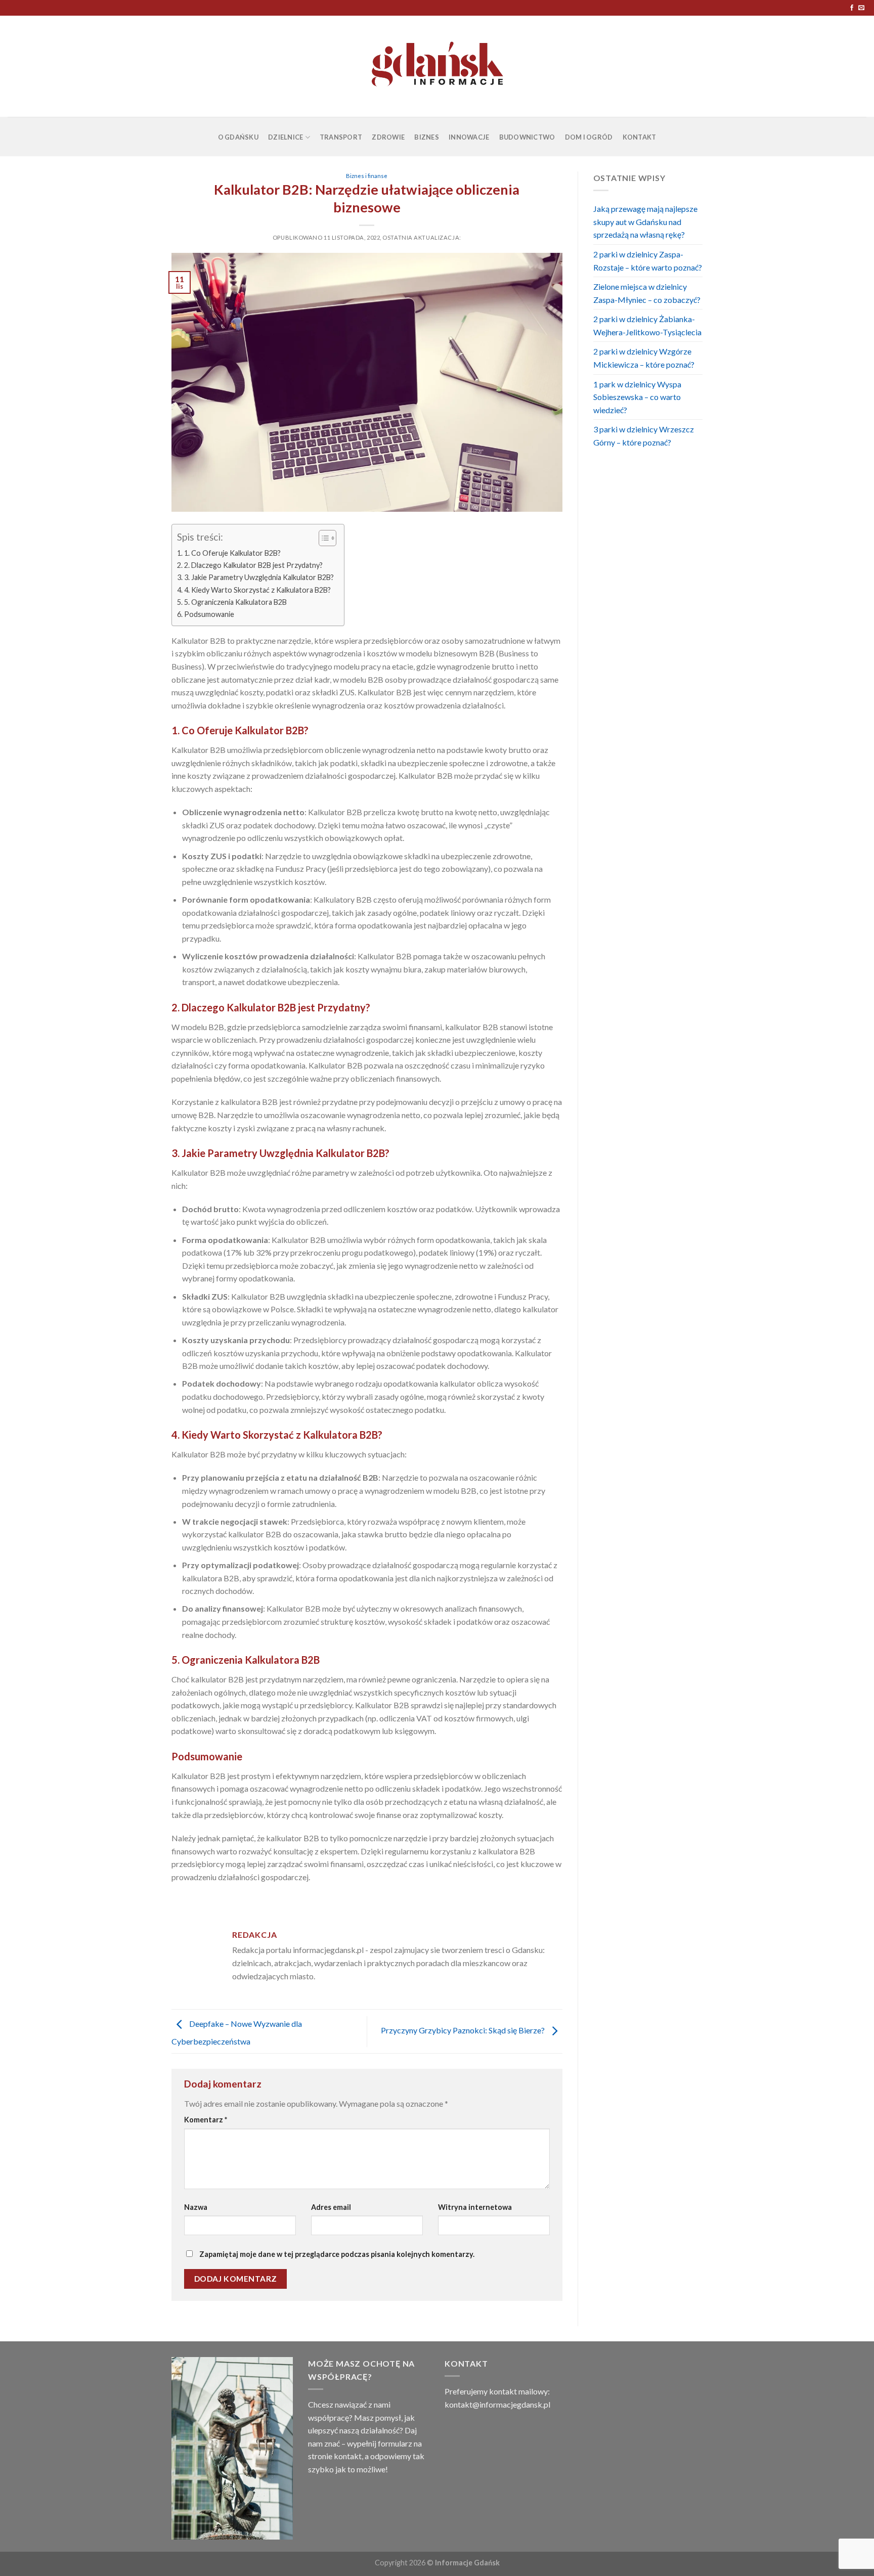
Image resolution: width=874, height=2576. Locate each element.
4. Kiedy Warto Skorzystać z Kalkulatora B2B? (257, 590)
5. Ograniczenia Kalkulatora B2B (235, 602)
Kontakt (640, 137)
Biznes (427, 137)
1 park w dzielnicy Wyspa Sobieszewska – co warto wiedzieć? (637, 397)
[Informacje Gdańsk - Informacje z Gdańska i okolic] (437, 66)
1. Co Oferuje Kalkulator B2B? (232, 553)
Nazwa (196, 2207)
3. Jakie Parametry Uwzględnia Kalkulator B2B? (259, 577)
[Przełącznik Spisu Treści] (322, 538)
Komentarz (206, 2120)
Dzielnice (286, 137)
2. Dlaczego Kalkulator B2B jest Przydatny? (253, 565)
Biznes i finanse (367, 176)
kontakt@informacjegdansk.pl (497, 2404)
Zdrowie (388, 137)
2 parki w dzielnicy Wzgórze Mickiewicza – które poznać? (644, 358)
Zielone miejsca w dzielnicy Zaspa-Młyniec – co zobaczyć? (647, 293)
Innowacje (469, 137)
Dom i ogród (589, 137)
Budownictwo (527, 137)
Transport (341, 137)
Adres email (331, 2207)
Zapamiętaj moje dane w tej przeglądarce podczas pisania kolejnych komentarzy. (337, 2254)
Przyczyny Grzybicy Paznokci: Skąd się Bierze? (464, 2030)
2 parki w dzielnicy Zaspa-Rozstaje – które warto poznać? (648, 261)
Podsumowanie (209, 614)
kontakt (348, 2456)
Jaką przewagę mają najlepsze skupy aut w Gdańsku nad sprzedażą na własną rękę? (645, 221)
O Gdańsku (238, 137)
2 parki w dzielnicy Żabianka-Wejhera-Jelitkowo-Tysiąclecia (647, 325)
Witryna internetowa (475, 2207)
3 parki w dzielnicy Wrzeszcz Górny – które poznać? (644, 436)
